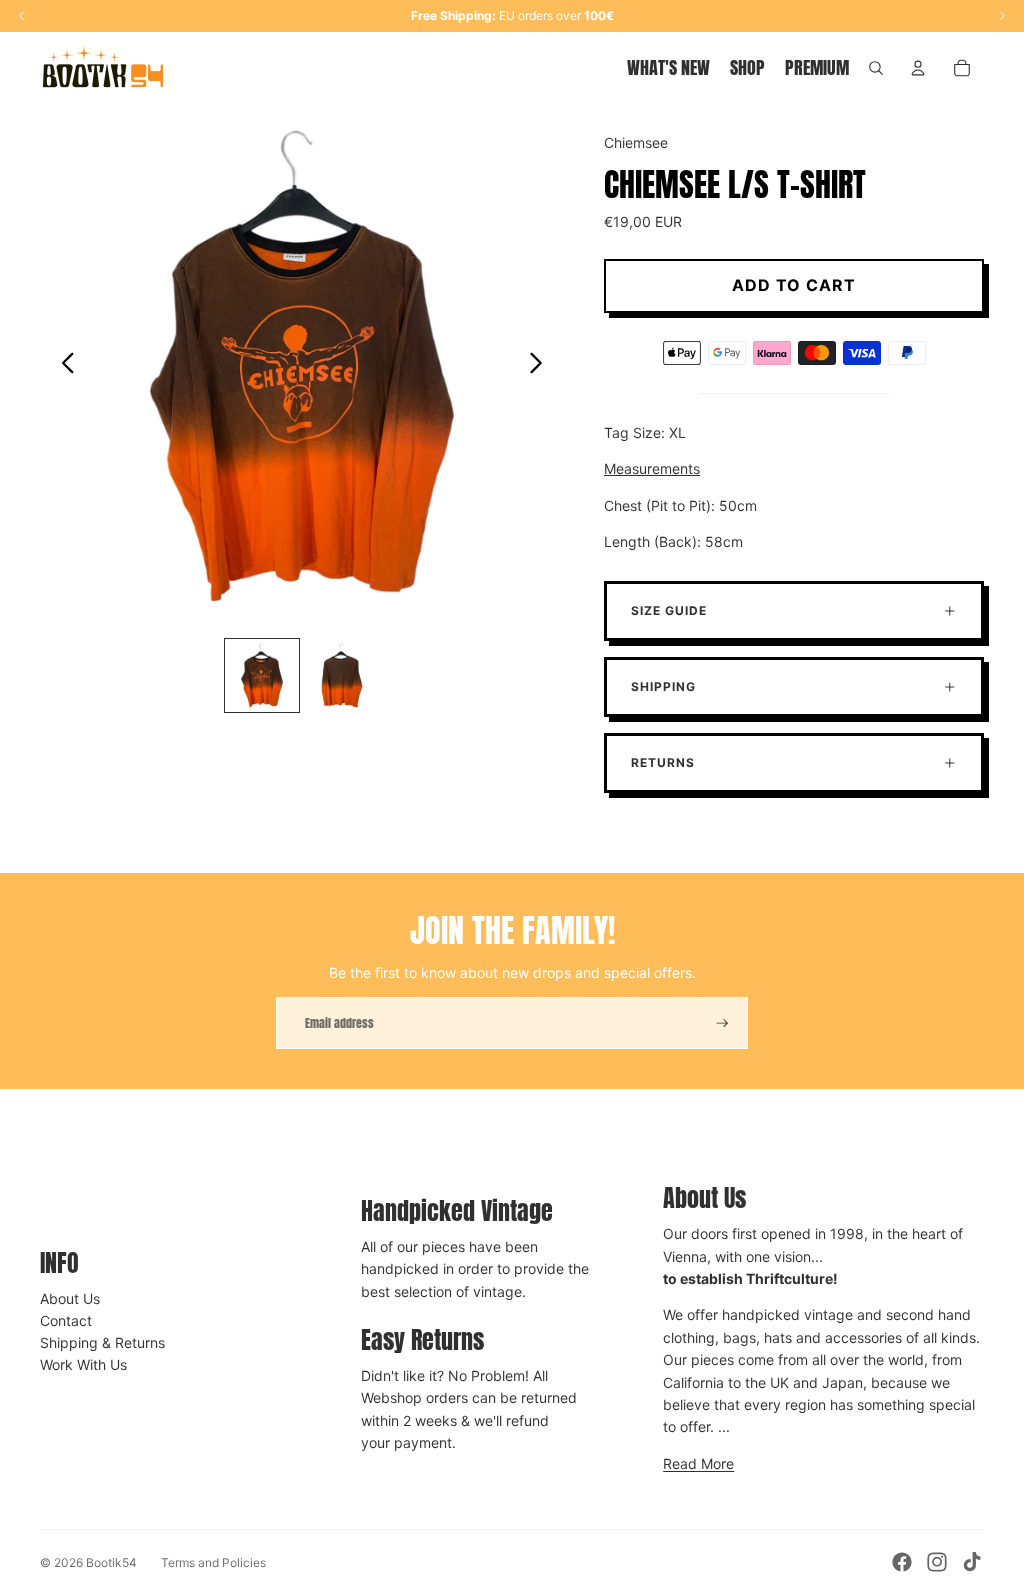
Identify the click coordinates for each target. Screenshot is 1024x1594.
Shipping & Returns (102, 1342)
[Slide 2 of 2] (342, 676)
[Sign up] (722, 1023)
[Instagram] (937, 1562)
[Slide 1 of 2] (262, 676)
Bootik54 (111, 1562)
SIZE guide (669, 610)
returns (663, 762)
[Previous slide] (62, 366)
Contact (66, 1320)
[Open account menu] (918, 68)
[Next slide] (541, 366)
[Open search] (876, 68)
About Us (70, 1298)
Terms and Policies (213, 1562)
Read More (698, 1463)
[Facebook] (902, 1562)
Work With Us (83, 1364)
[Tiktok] (972, 1562)
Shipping (663, 686)
